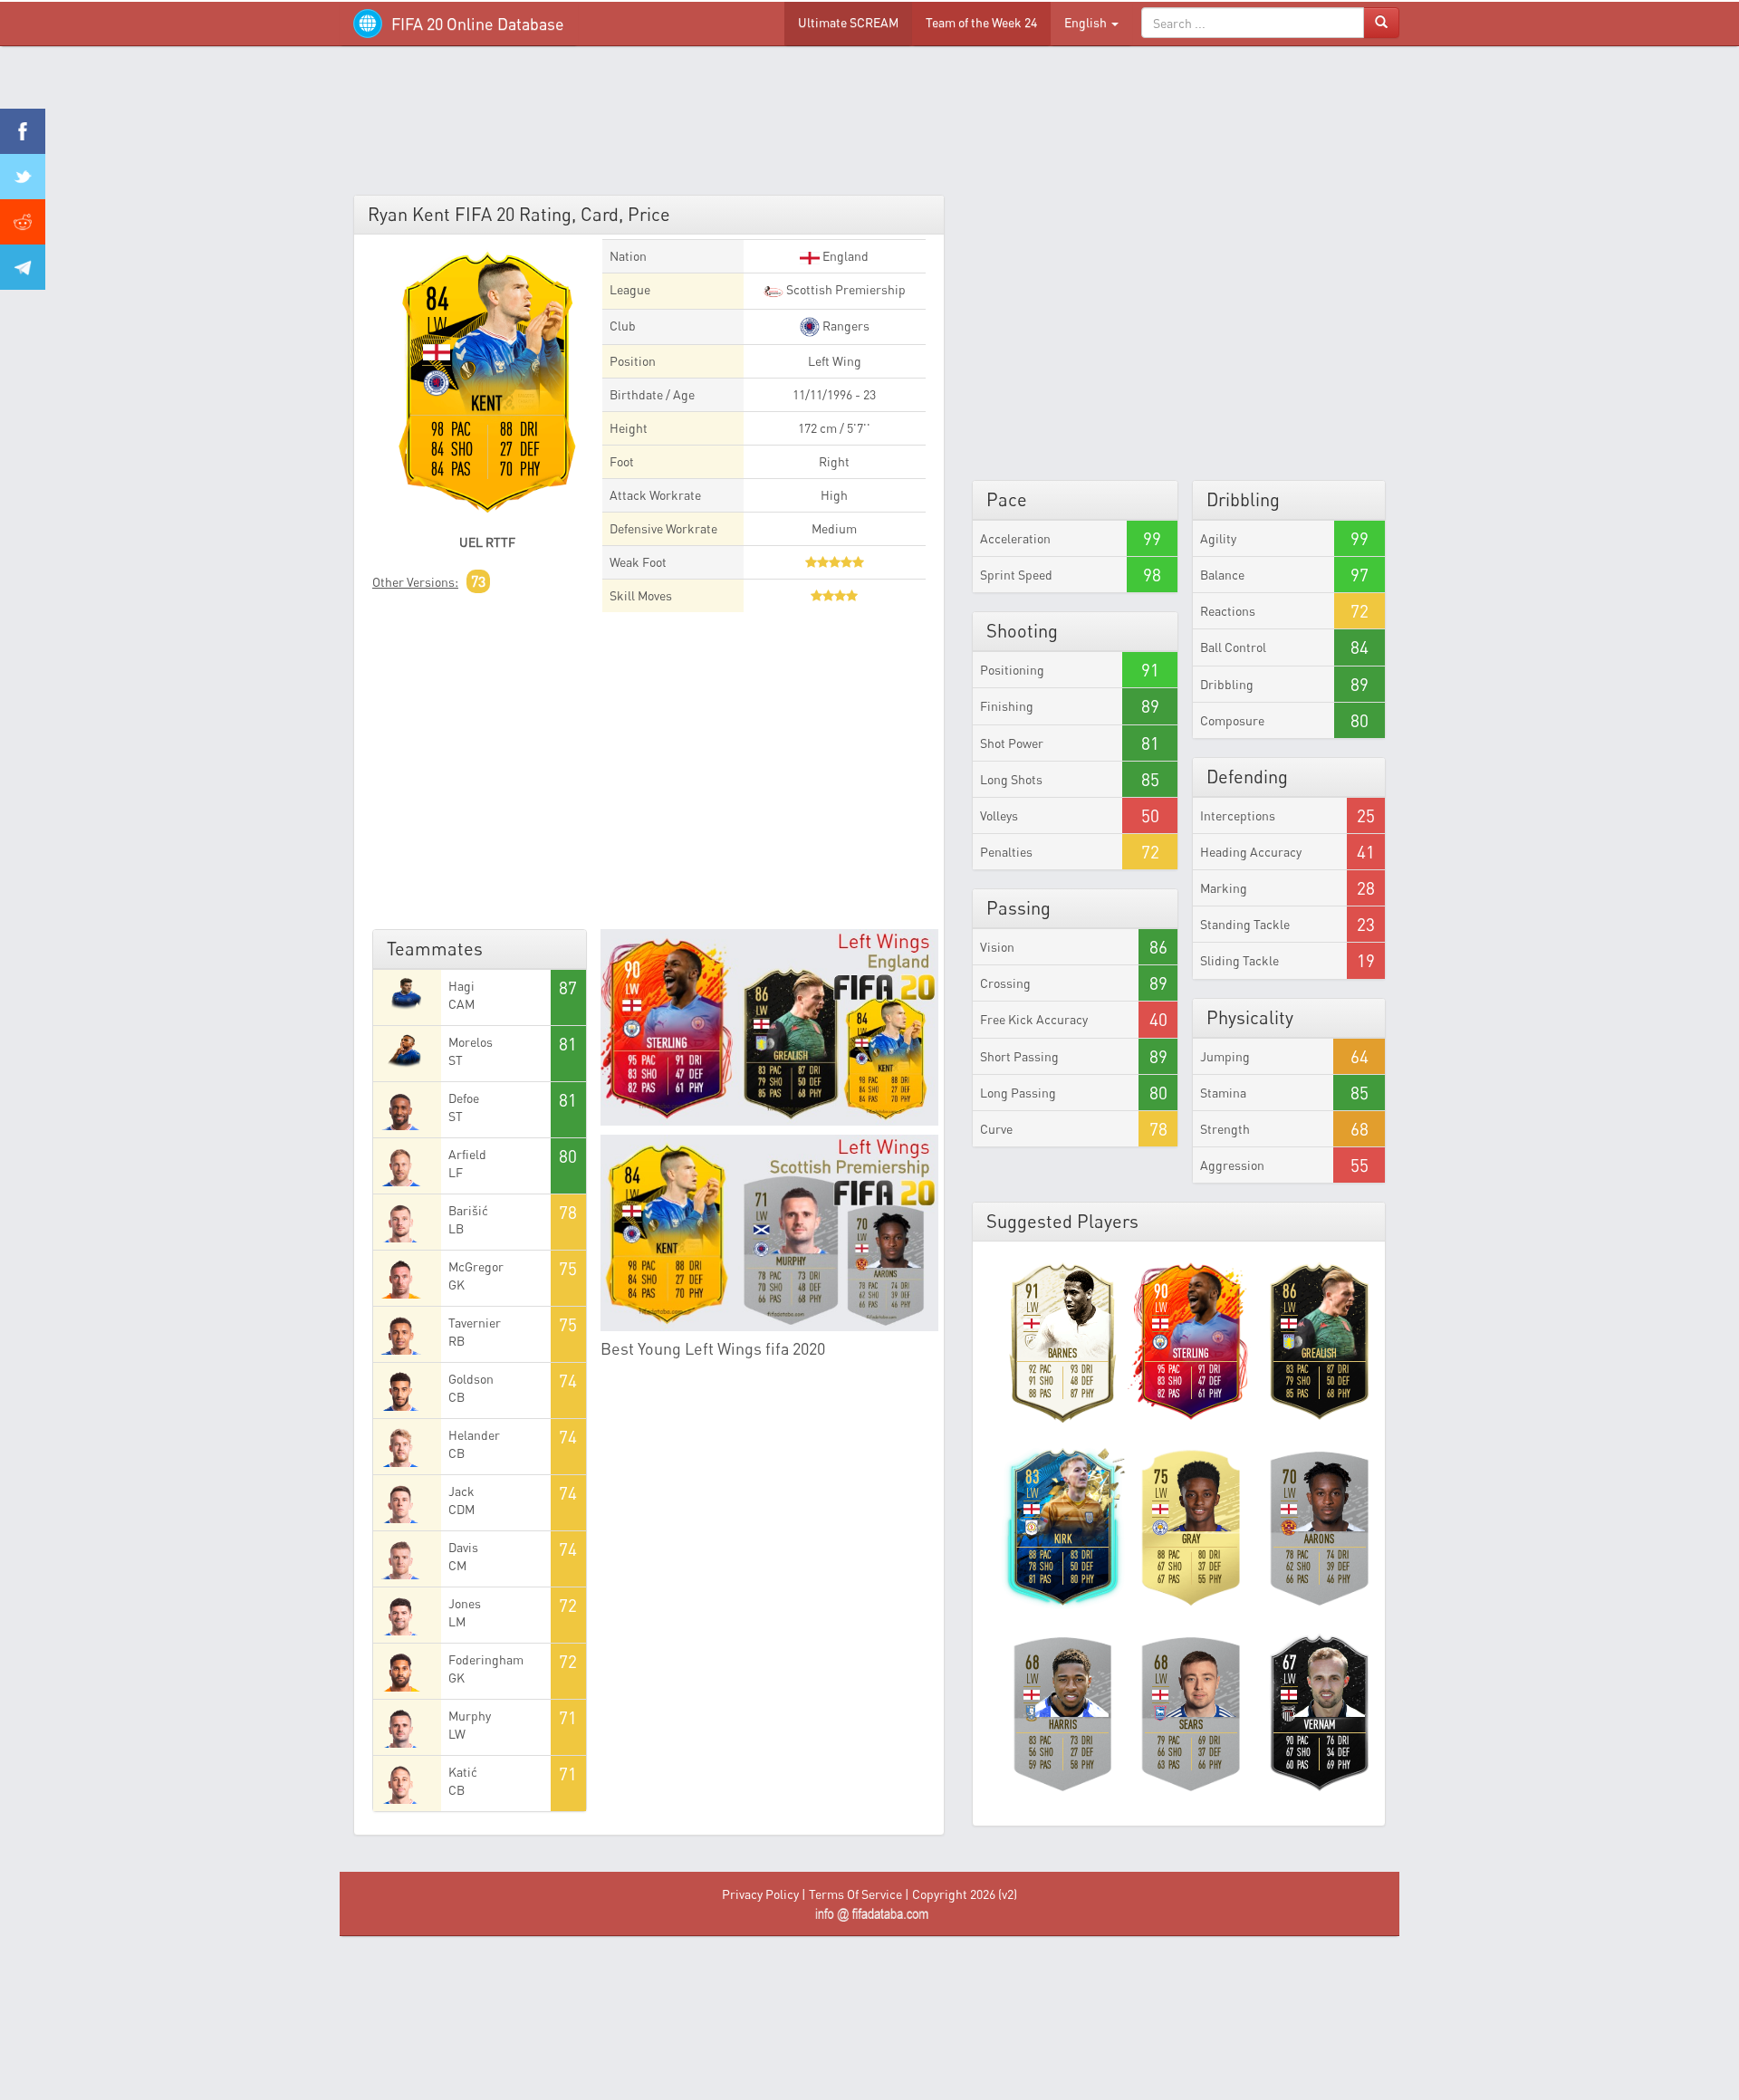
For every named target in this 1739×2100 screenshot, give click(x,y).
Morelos (471, 1042)
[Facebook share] (23, 131)
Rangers (845, 326)
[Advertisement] (869, 127)
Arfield (467, 1154)
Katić (463, 1772)
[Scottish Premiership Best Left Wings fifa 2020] (770, 1233)
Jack (461, 1491)
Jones (465, 1603)
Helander (474, 1435)
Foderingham (486, 1659)
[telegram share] (23, 267)
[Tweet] (23, 177)
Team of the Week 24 (981, 22)
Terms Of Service (855, 1894)
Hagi (461, 986)
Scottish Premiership (845, 289)
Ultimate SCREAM (848, 22)
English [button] (1087, 22)
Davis (463, 1547)
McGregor (476, 1266)
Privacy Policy (760, 1894)
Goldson (471, 1379)
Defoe (464, 1098)
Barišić (468, 1210)
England (844, 256)
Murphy (470, 1716)
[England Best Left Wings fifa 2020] (770, 1027)
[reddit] (23, 222)
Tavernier (475, 1323)
